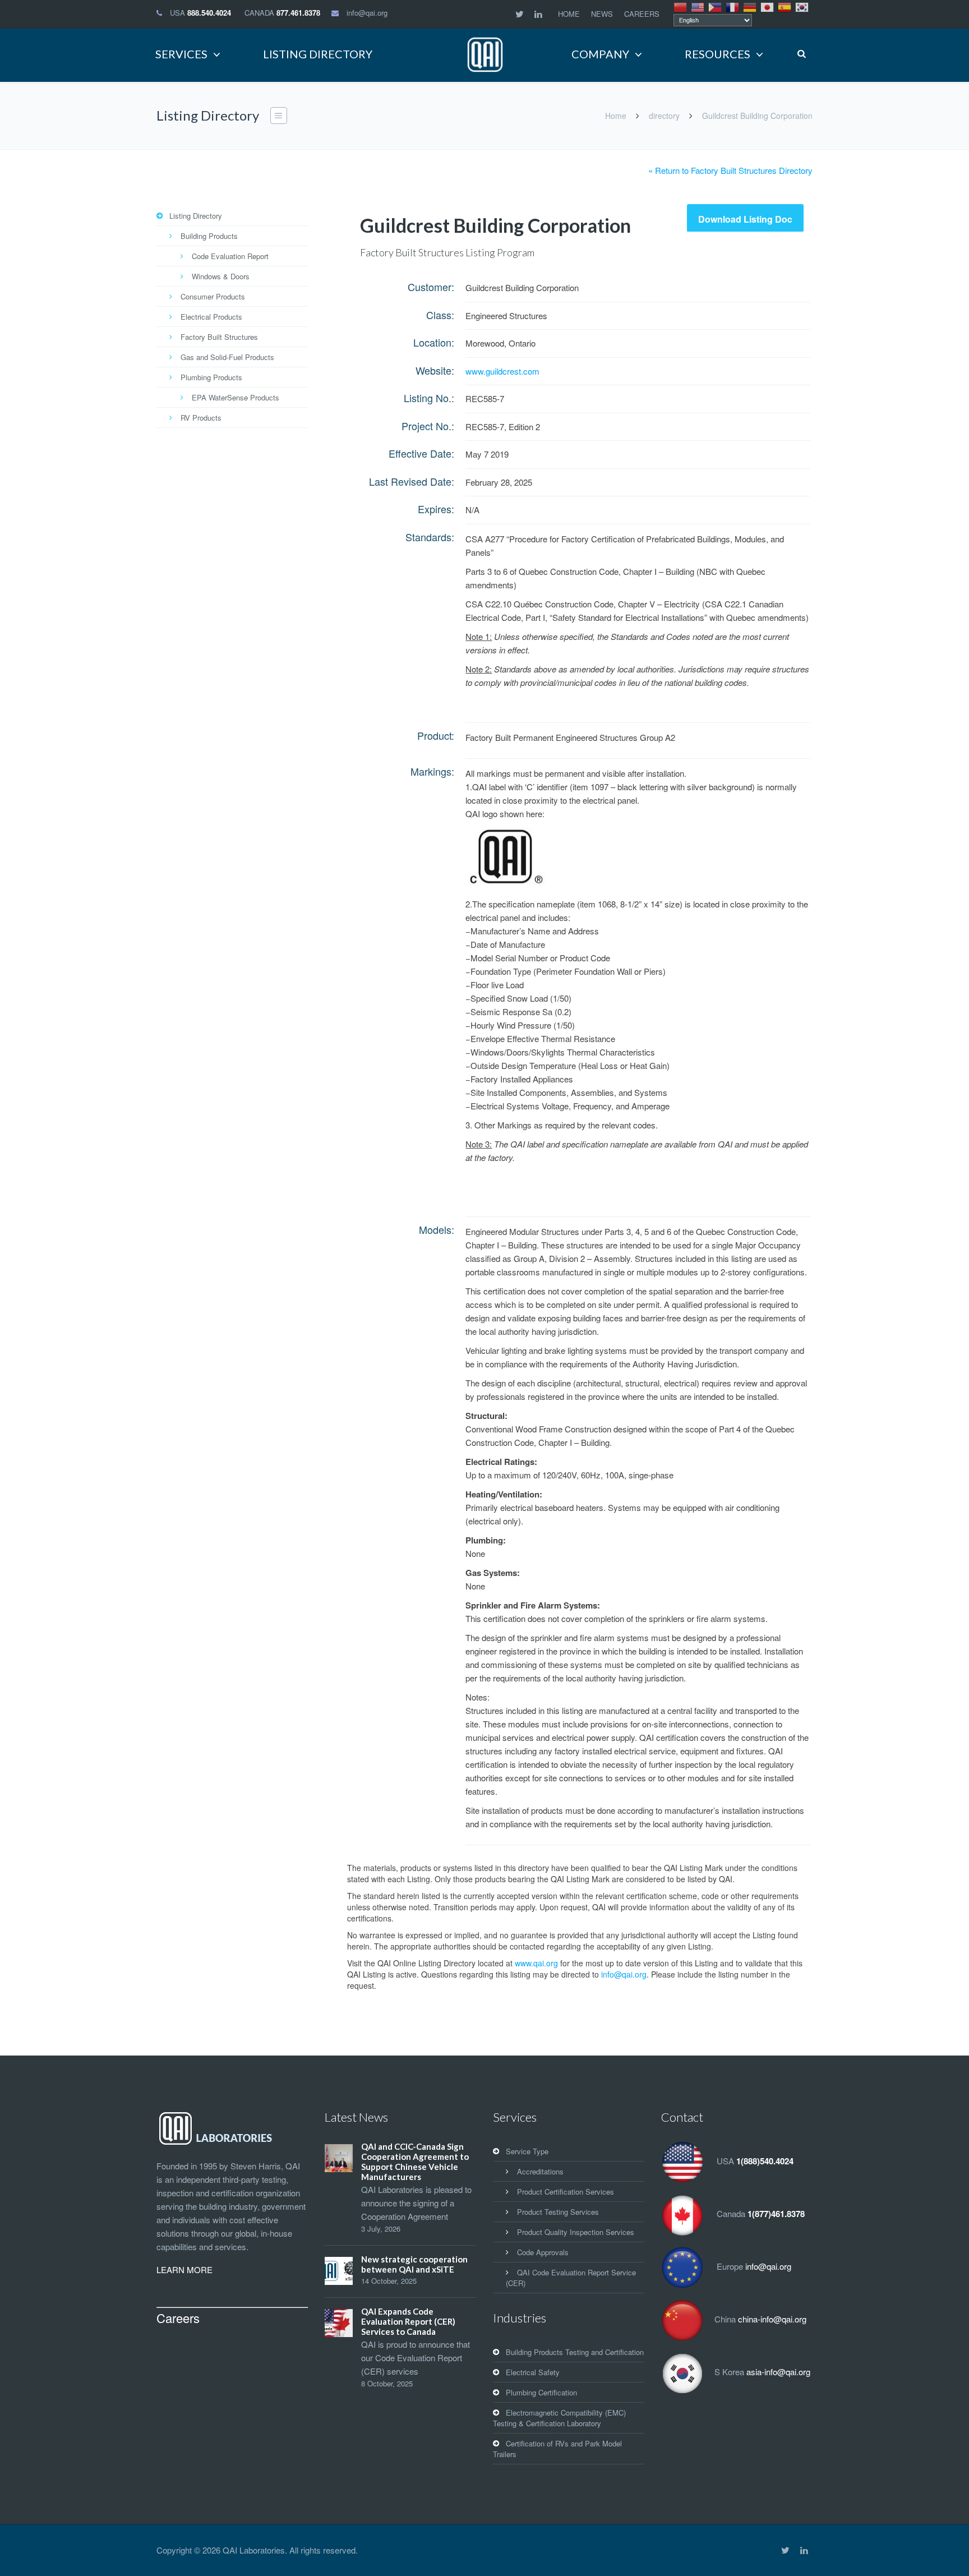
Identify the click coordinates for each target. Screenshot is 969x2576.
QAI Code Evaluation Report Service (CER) (571, 2278)
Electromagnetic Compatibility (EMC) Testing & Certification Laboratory (559, 2418)
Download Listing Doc (745, 219)
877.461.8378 (298, 13)
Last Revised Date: (412, 481)
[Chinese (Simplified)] (681, 6)
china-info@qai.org (772, 2319)
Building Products (209, 236)
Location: (434, 342)
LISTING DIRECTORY (318, 54)
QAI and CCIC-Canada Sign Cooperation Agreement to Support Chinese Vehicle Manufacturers (415, 2162)
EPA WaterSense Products (236, 397)
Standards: (430, 537)
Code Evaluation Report (230, 256)
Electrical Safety (533, 2372)
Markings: (432, 771)
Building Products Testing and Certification (575, 2352)
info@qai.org (367, 13)
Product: (436, 735)
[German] (750, 6)
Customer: (431, 287)
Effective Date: (421, 453)
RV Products (201, 418)
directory (664, 116)
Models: (437, 1229)
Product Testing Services (558, 2212)
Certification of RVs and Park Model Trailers (557, 2449)
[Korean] (802, 6)
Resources (717, 54)
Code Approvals (543, 2252)
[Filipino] (716, 6)
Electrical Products (211, 317)
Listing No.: (429, 398)
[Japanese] (768, 6)
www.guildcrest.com (502, 371)
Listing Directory (196, 216)
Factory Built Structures (219, 337)
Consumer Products (213, 296)
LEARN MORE (184, 2269)
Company (600, 54)
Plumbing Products (211, 377)
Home (616, 116)
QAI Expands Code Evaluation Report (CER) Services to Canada (408, 2321)
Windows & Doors (221, 276)
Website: (435, 370)
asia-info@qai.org (778, 2372)
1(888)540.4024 (765, 2161)
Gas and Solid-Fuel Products (227, 357)
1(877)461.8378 (776, 2214)
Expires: (436, 509)
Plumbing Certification (541, 2392)
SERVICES (181, 54)
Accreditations (540, 2171)
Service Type (527, 2151)
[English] (698, 6)
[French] (733, 6)
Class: (440, 315)
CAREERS (642, 14)
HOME (569, 14)
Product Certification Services (566, 2192)
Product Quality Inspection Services (576, 2232)
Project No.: (428, 426)
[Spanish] (785, 6)
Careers (178, 2318)
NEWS (602, 14)
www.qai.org (536, 1963)
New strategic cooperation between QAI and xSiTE (414, 2264)
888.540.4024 (209, 13)
